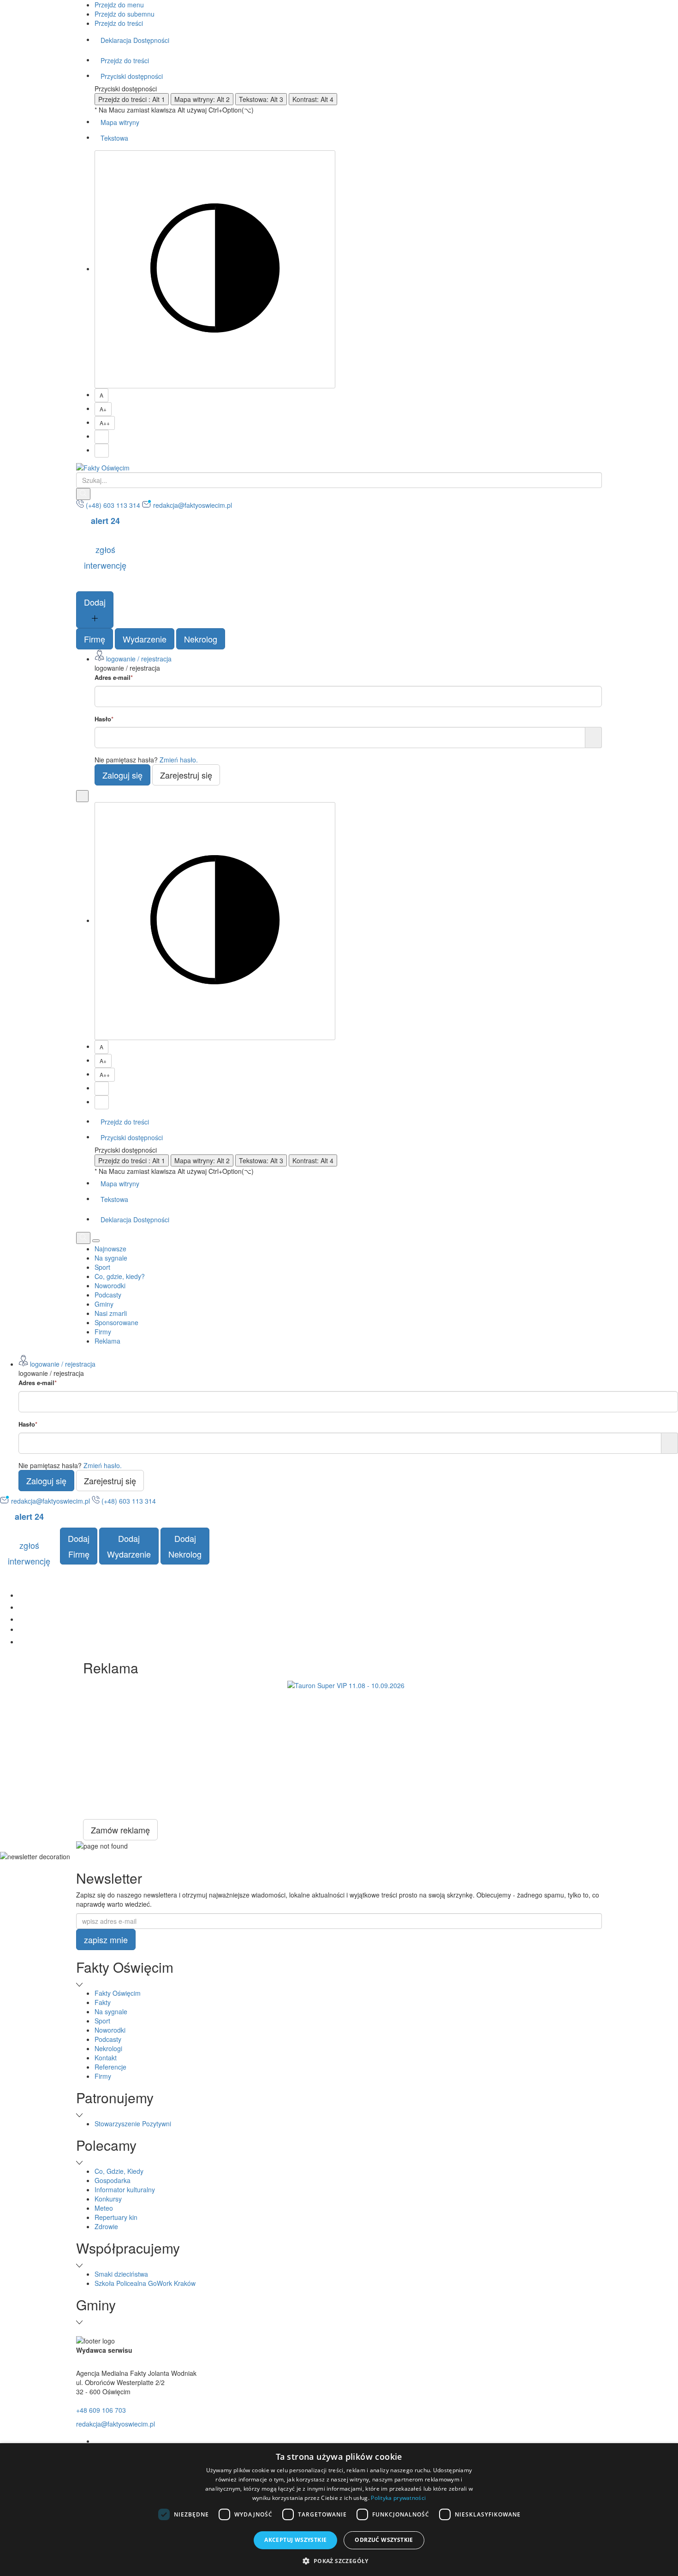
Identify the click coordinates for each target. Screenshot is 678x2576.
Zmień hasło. (179, 760)
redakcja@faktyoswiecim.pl (116, 2424)
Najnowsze (110, 1249)
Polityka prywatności (398, 2498)
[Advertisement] (346, 1755)
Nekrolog (201, 639)
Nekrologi (108, 2048)
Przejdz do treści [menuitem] (119, 23)
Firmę (95, 639)
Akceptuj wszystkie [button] (295, 2540)
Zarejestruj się (186, 775)
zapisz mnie (106, 1939)
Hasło (104, 719)
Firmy (103, 1332)
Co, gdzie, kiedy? (120, 1276)
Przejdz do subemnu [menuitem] (125, 14)
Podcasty (108, 1295)
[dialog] (339, 2510)
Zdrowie (106, 2226)
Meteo (104, 2208)
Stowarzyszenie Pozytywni (133, 2124)
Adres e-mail (114, 678)
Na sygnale (111, 1258)
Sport (102, 1267)
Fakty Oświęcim (118, 1993)
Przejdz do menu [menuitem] (119, 5)
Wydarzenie (145, 639)
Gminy (104, 1304)
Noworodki (110, 1285)
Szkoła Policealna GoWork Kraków (145, 2283)
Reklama (107, 1341)
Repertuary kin (116, 2217)
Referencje (110, 2067)
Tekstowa (114, 138)
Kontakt (106, 2058)
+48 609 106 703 (101, 2410)
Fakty (103, 2002)
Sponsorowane (116, 1322)
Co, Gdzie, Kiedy (119, 2171)
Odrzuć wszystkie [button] (384, 2540)
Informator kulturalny (125, 2189)
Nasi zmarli (111, 1313)
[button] (339, 2561)
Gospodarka (113, 2180)
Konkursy (108, 2199)
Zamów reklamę (120, 1830)
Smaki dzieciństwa (121, 2274)
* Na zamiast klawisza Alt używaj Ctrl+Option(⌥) (174, 110)
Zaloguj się (122, 775)
